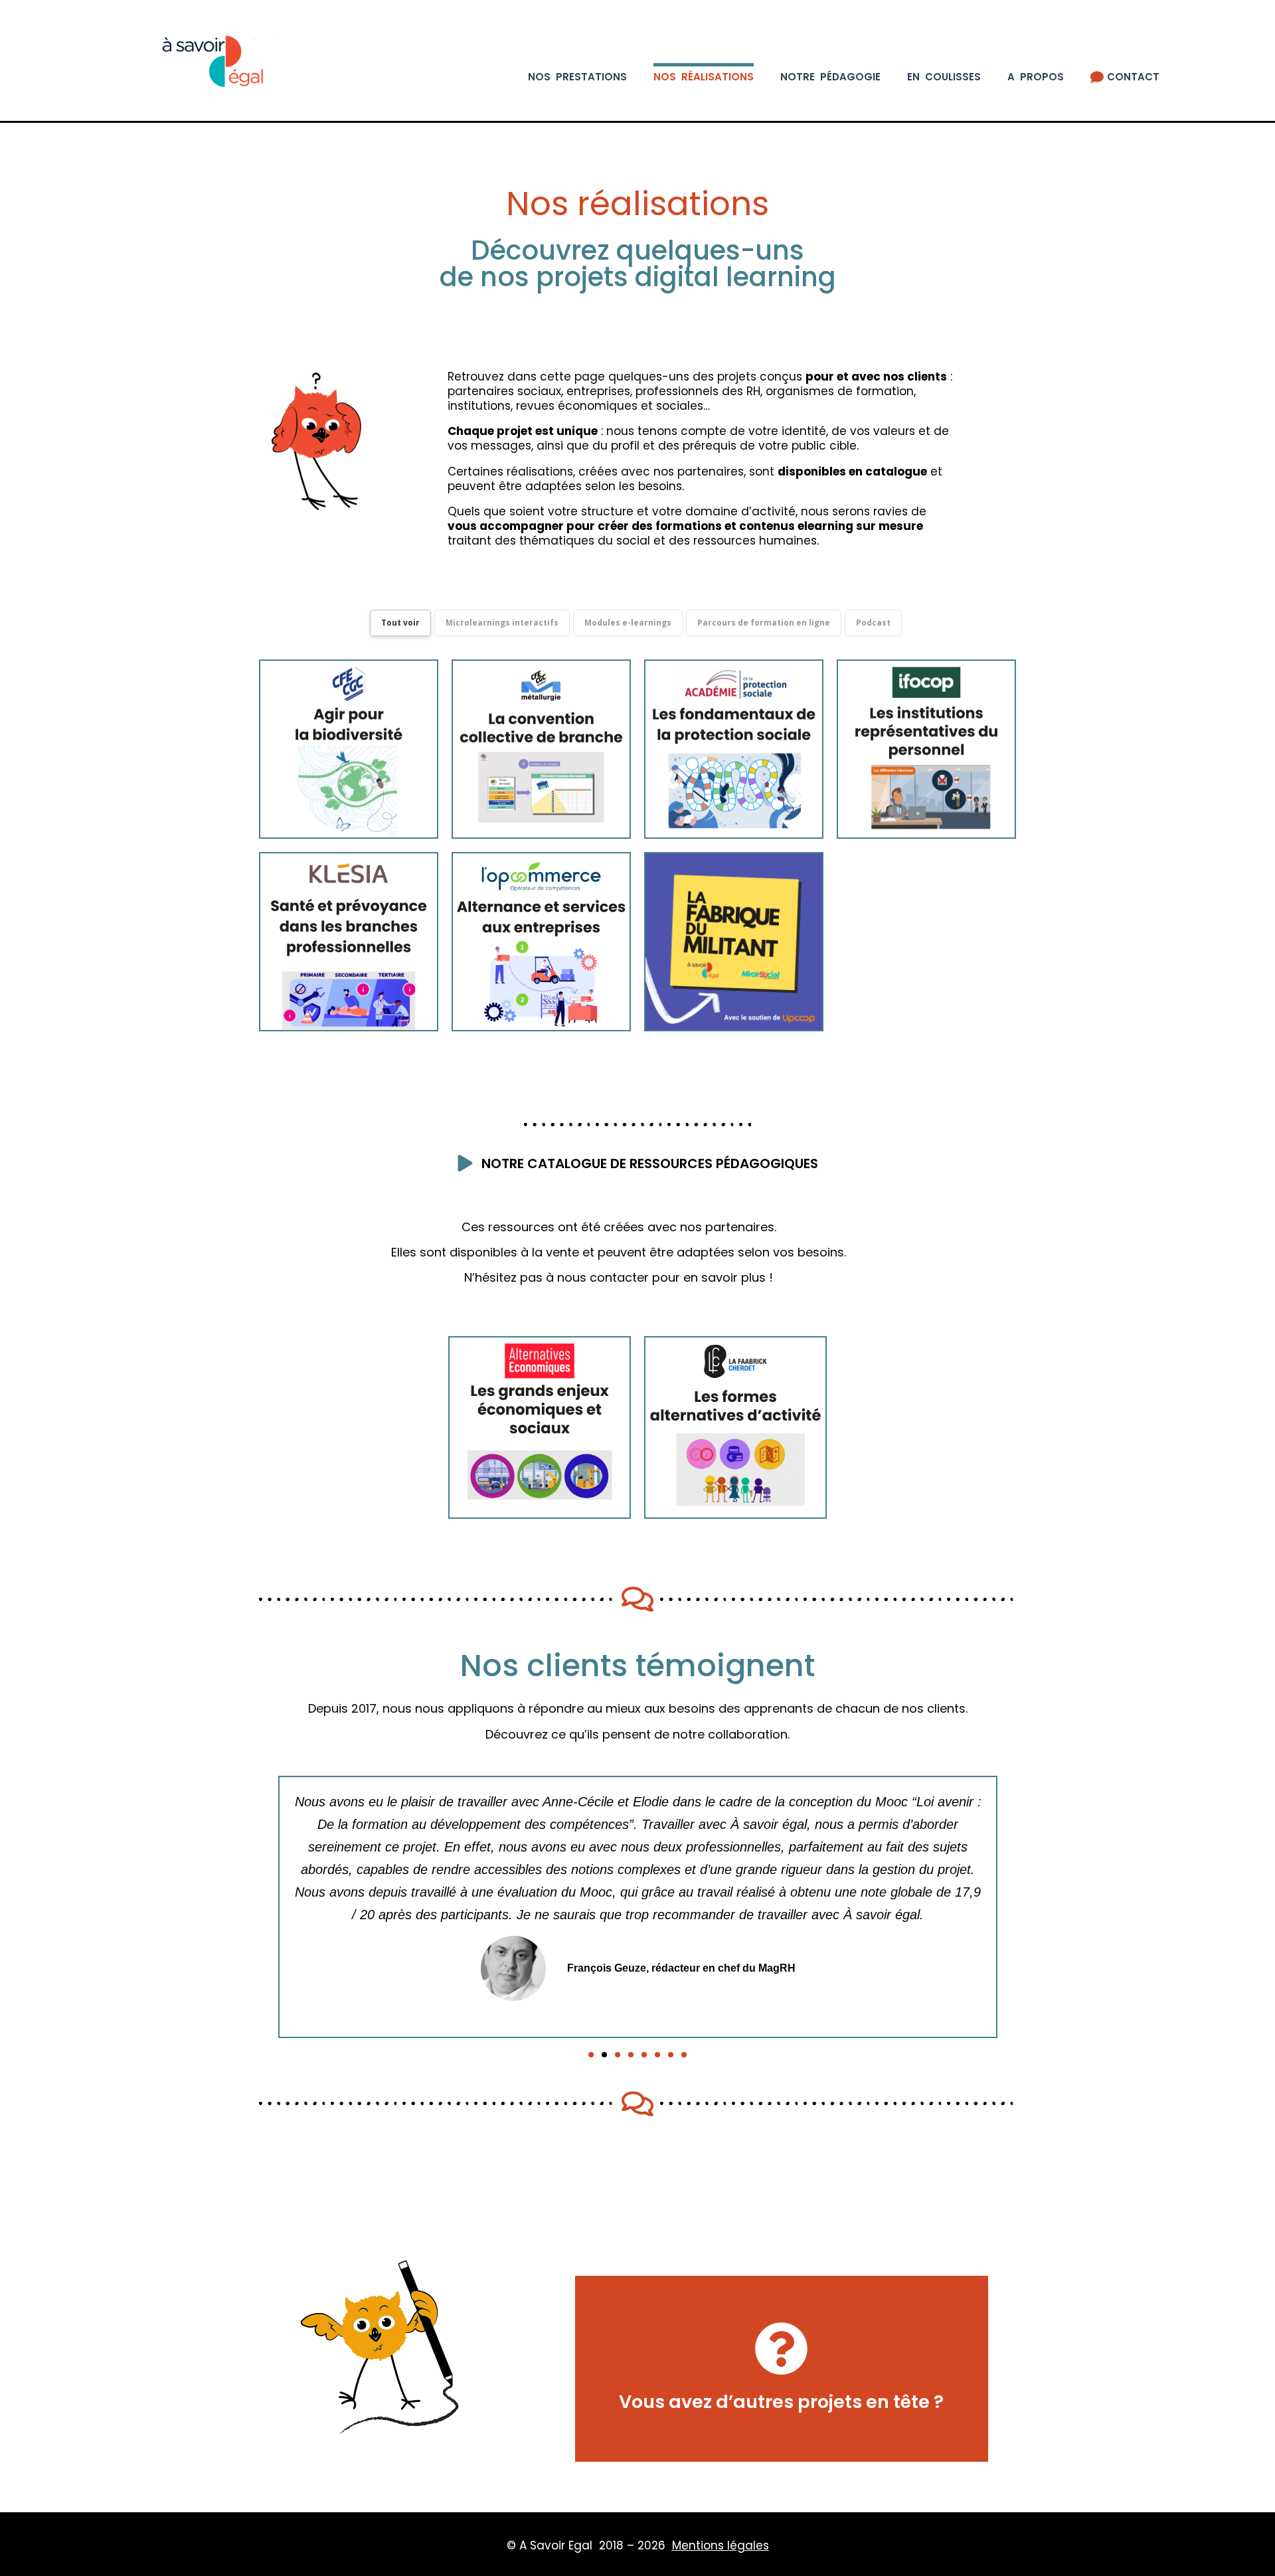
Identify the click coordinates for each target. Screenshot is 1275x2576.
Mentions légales (721, 2545)
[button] (591, 2055)
